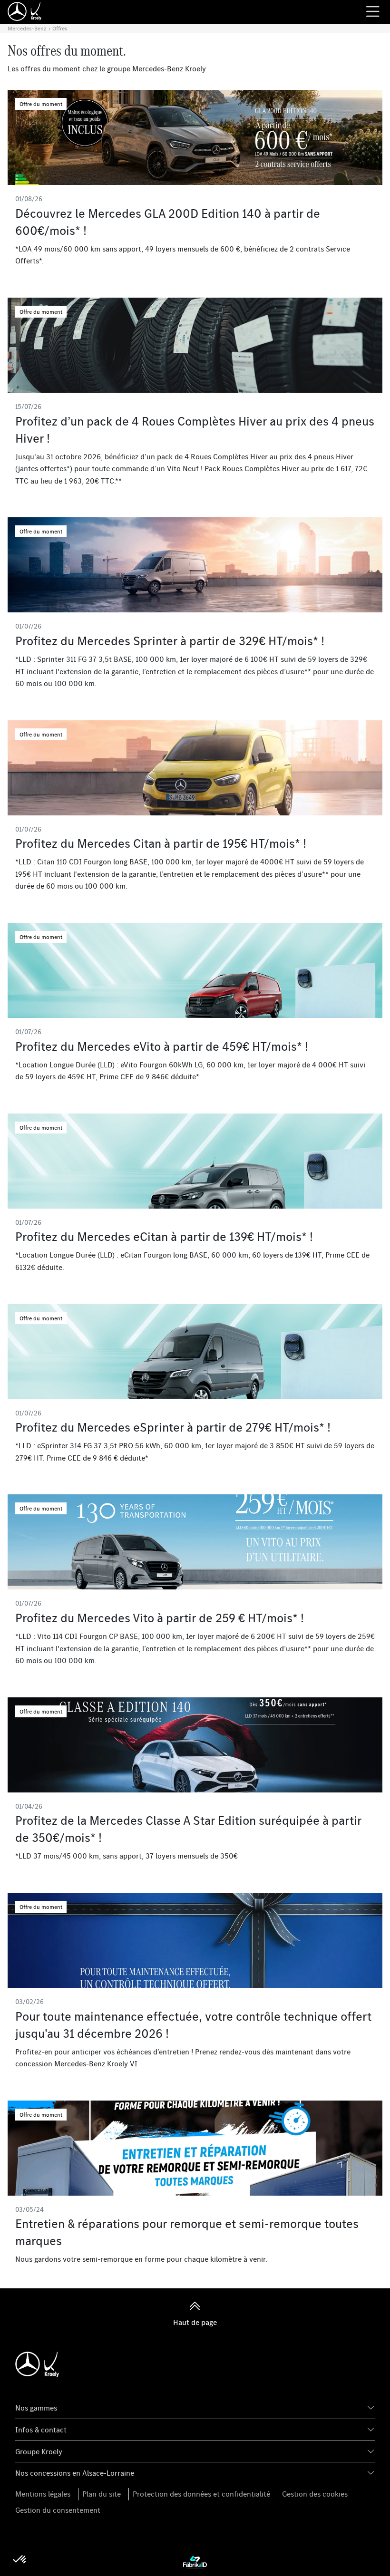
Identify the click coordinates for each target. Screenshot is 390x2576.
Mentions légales (43, 2494)
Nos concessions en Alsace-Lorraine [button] (75, 2473)
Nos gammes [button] (36, 2408)
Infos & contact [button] (41, 2430)
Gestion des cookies (315, 2494)
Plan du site (102, 2494)
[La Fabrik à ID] (195, 2561)
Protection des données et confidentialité (201, 2494)
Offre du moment (41, 104)
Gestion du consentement (58, 2510)
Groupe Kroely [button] (39, 2451)
